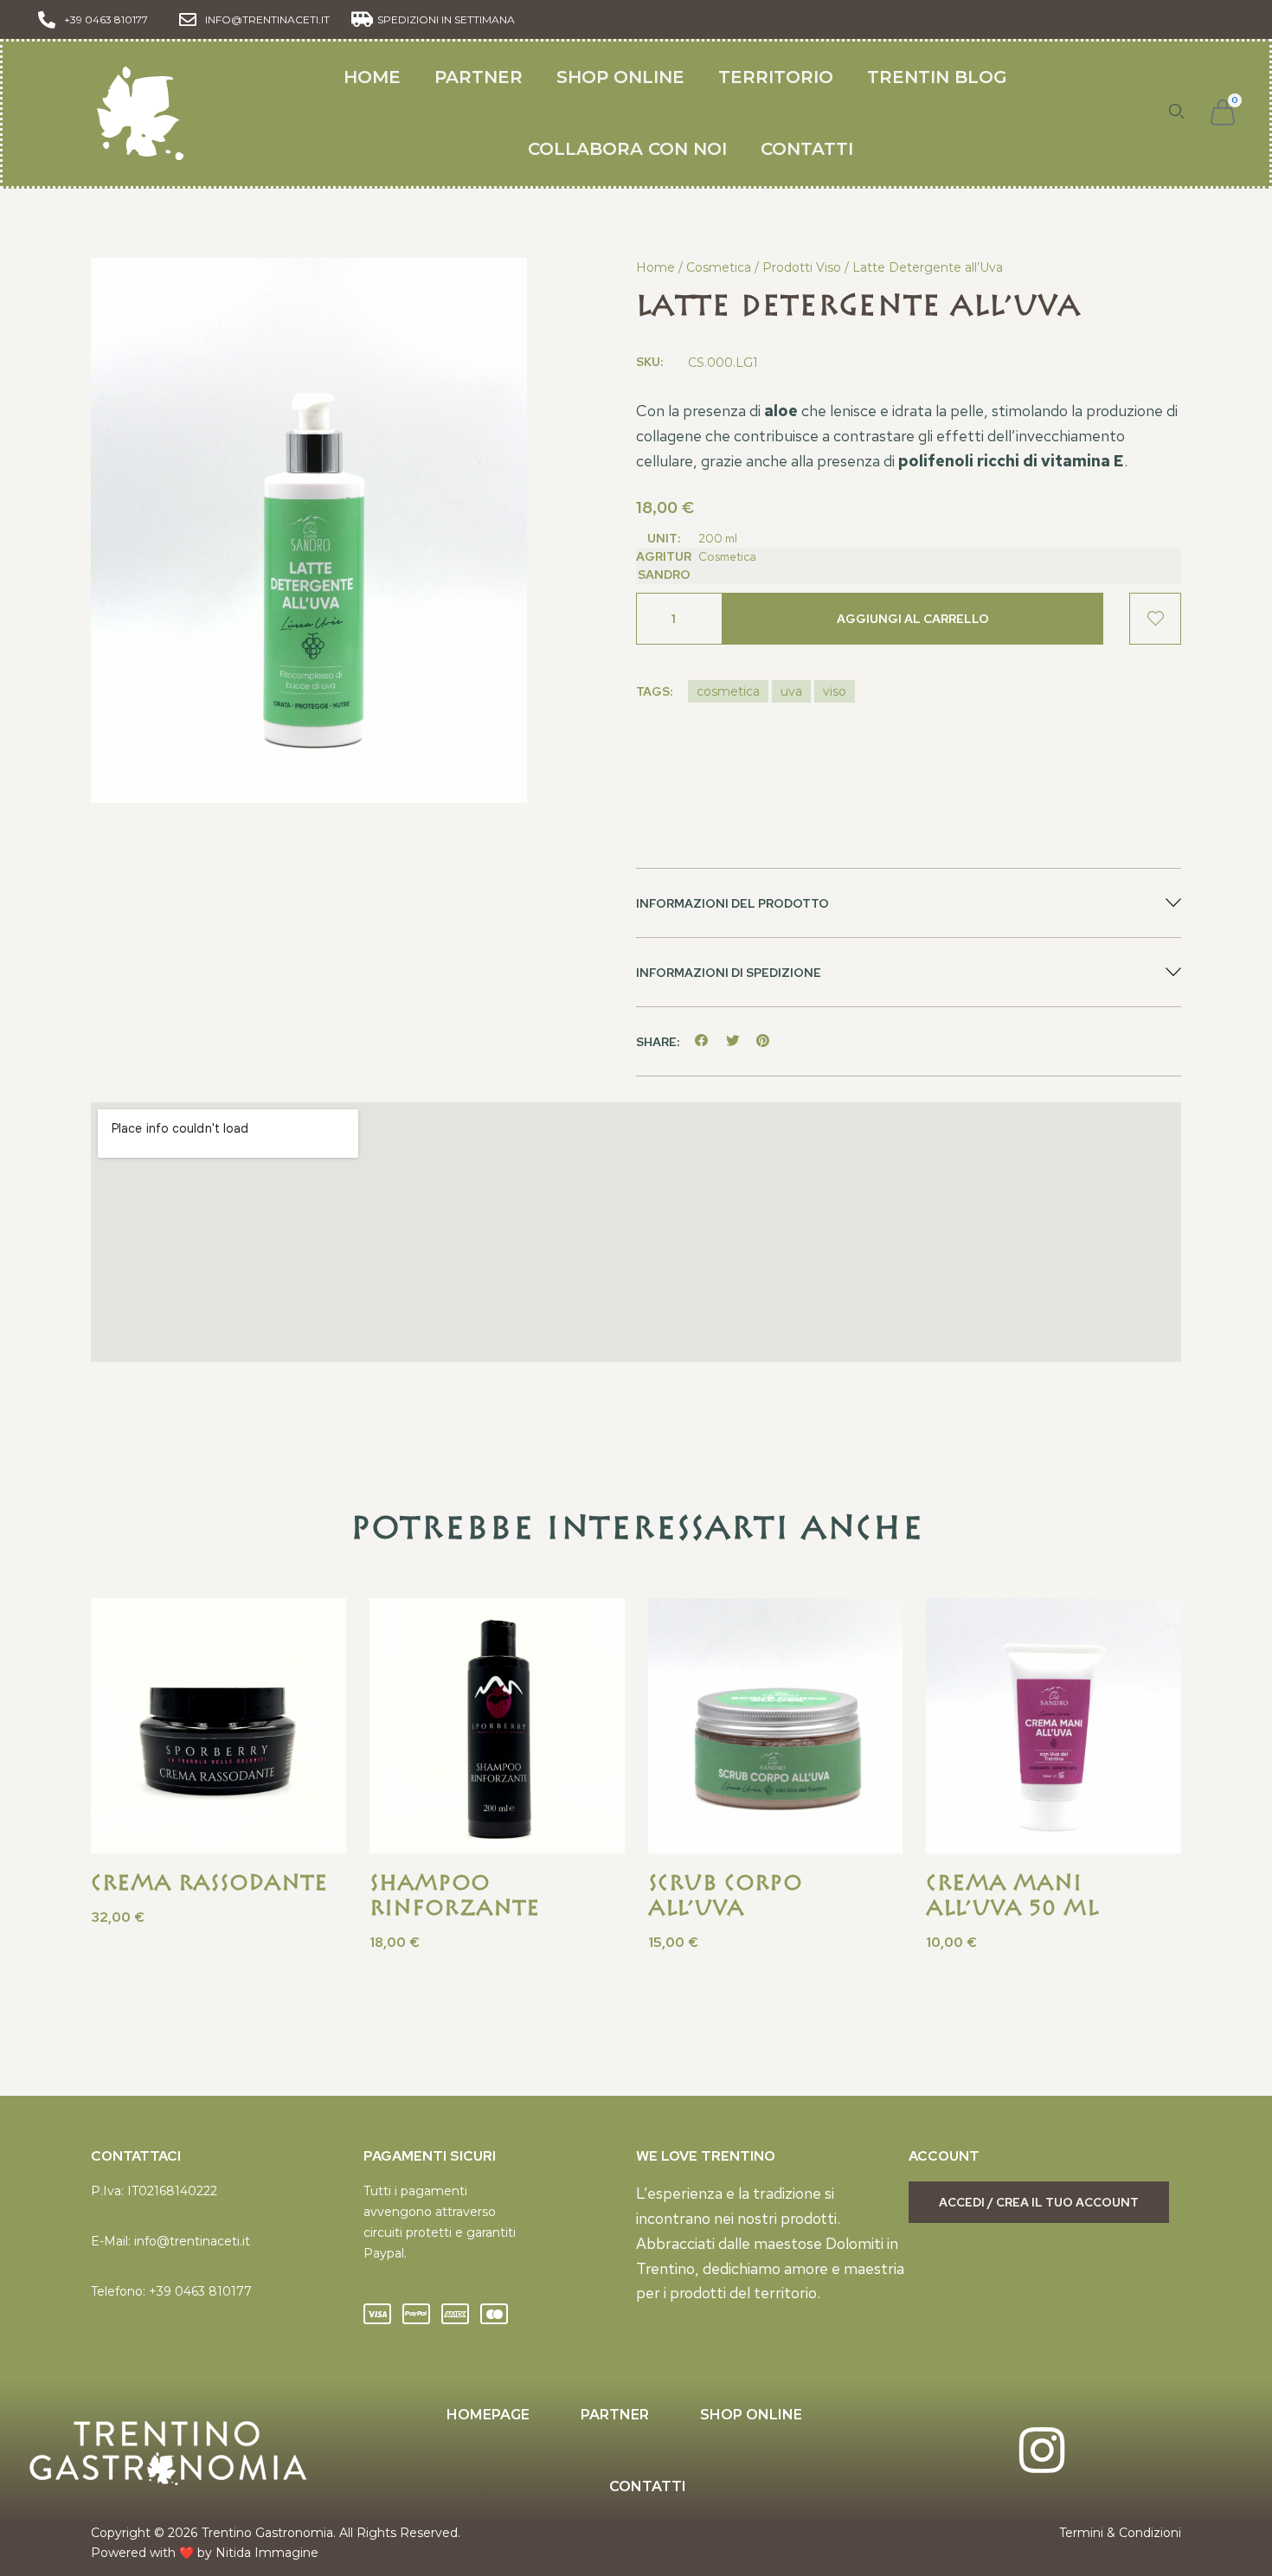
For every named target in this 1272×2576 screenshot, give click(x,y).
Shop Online (620, 77)
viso (835, 691)
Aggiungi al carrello (913, 619)
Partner (479, 77)
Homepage (488, 2415)
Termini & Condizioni (1120, 2533)
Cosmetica (719, 267)
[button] (909, 903)
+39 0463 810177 (200, 2291)
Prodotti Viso (802, 267)
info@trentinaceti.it (192, 2241)
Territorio (776, 77)
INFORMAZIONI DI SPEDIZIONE (729, 973)
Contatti (807, 149)
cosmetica (728, 691)
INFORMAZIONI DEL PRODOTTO (732, 903)
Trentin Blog (937, 77)
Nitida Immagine (267, 2553)
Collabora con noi (627, 149)
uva (791, 691)
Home (372, 77)
